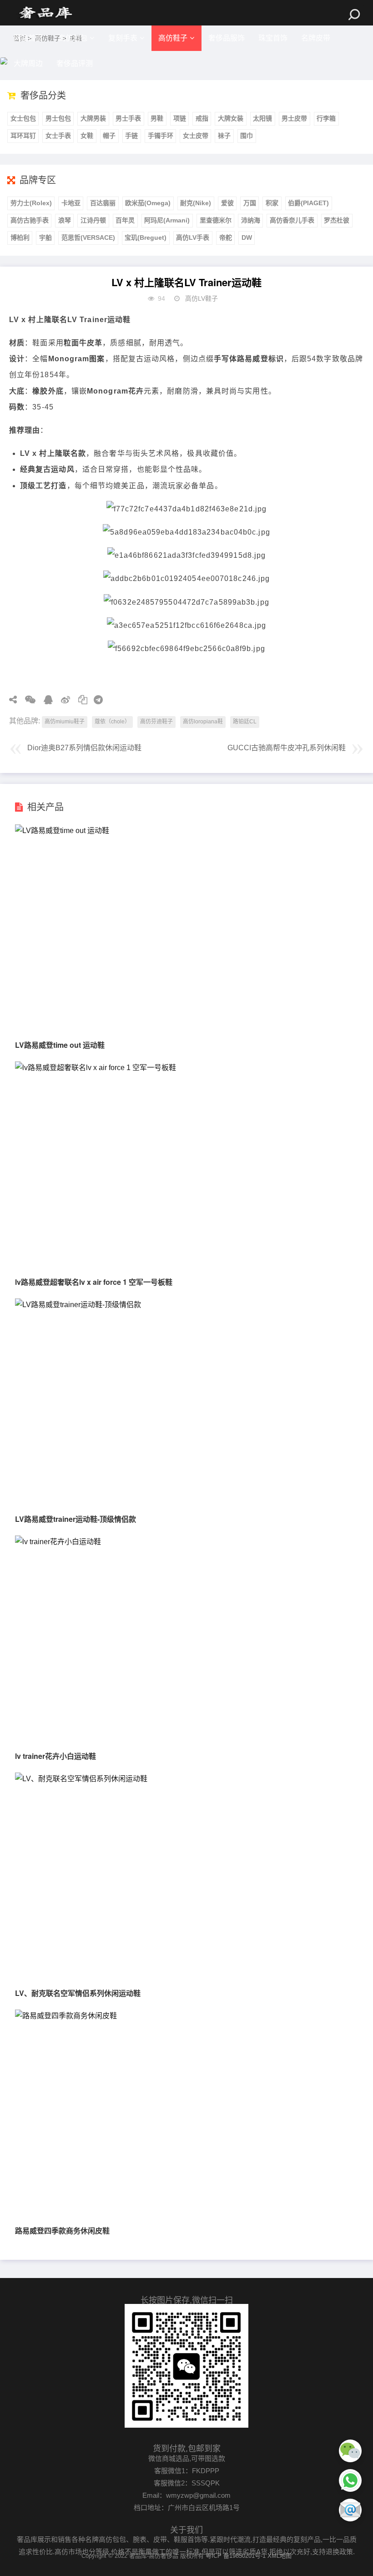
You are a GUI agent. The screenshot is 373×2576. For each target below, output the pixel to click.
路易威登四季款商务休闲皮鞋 (62, 2230)
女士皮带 (196, 136)
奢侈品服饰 (227, 38)
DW (247, 237)
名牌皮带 (316, 38)
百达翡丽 (103, 203)
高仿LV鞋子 (202, 298)
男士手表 (128, 118)
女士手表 (58, 136)
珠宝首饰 (273, 38)
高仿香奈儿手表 (292, 220)
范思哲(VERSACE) (88, 237)
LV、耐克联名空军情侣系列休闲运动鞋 (78, 1993)
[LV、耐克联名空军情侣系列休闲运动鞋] (81, 1779)
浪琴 (65, 220)
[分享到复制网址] (80, 700)
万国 (250, 203)
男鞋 (157, 118)
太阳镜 (262, 118)
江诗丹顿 (93, 220)
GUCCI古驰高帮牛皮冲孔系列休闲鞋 (287, 748)
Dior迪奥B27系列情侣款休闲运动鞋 (84, 748)
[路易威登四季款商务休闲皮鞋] (66, 2016)
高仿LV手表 (193, 237)
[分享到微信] (27, 700)
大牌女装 (231, 118)
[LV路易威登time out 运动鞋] (62, 831)
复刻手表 (123, 38)
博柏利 (20, 237)
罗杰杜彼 (337, 220)
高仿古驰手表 (30, 220)
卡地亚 (71, 203)
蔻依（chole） (112, 722)
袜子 (224, 136)
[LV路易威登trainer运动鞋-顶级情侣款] (78, 1305)
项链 (180, 118)
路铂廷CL (245, 722)
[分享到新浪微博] (62, 700)
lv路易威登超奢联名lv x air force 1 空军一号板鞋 (94, 1282)
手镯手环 (161, 136)
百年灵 (125, 220)
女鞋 (87, 136)
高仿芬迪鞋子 (156, 722)
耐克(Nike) (196, 203)
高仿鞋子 (173, 38)
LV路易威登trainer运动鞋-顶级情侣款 (76, 1519)
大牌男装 (93, 118)
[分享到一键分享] (95, 700)
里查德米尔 (216, 220)
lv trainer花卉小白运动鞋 (55, 1756)
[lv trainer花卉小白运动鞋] (58, 1542)
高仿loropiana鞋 (203, 722)
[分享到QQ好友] (45, 700)
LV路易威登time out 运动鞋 (60, 1045)
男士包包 (58, 118)
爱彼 (227, 203)
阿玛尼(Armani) (167, 220)
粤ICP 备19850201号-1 (236, 2556)
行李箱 (326, 118)
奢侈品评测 (75, 63)
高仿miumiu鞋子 (65, 722)
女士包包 (23, 118)
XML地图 (280, 2556)
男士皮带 (294, 118)
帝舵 (226, 237)
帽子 (109, 136)
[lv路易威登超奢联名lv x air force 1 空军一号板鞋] (96, 1068)
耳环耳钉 (23, 136)
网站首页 (28, 38)
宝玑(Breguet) (146, 237)
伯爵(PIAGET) (308, 203)
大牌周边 (28, 63)
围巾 (247, 136)
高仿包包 (73, 38)
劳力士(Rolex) (31, 203)
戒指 (202, 118)
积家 (272, 203)
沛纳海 (251, 220)
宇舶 (45, 237)
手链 (131, 136)
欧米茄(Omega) (148, 203)
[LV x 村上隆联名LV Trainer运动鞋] (45, 13)
